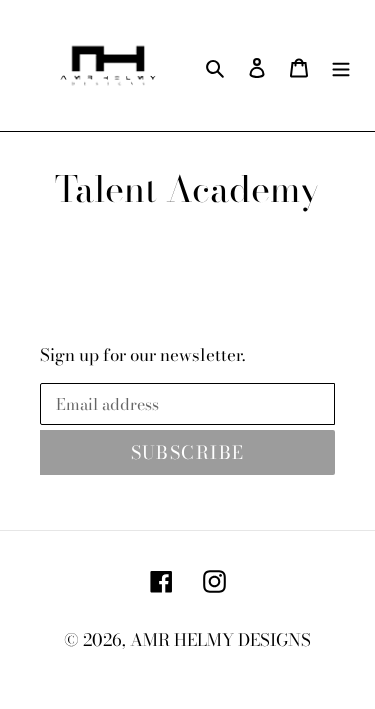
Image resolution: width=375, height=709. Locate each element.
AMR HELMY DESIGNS (220, 640)
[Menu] (341, 66)
